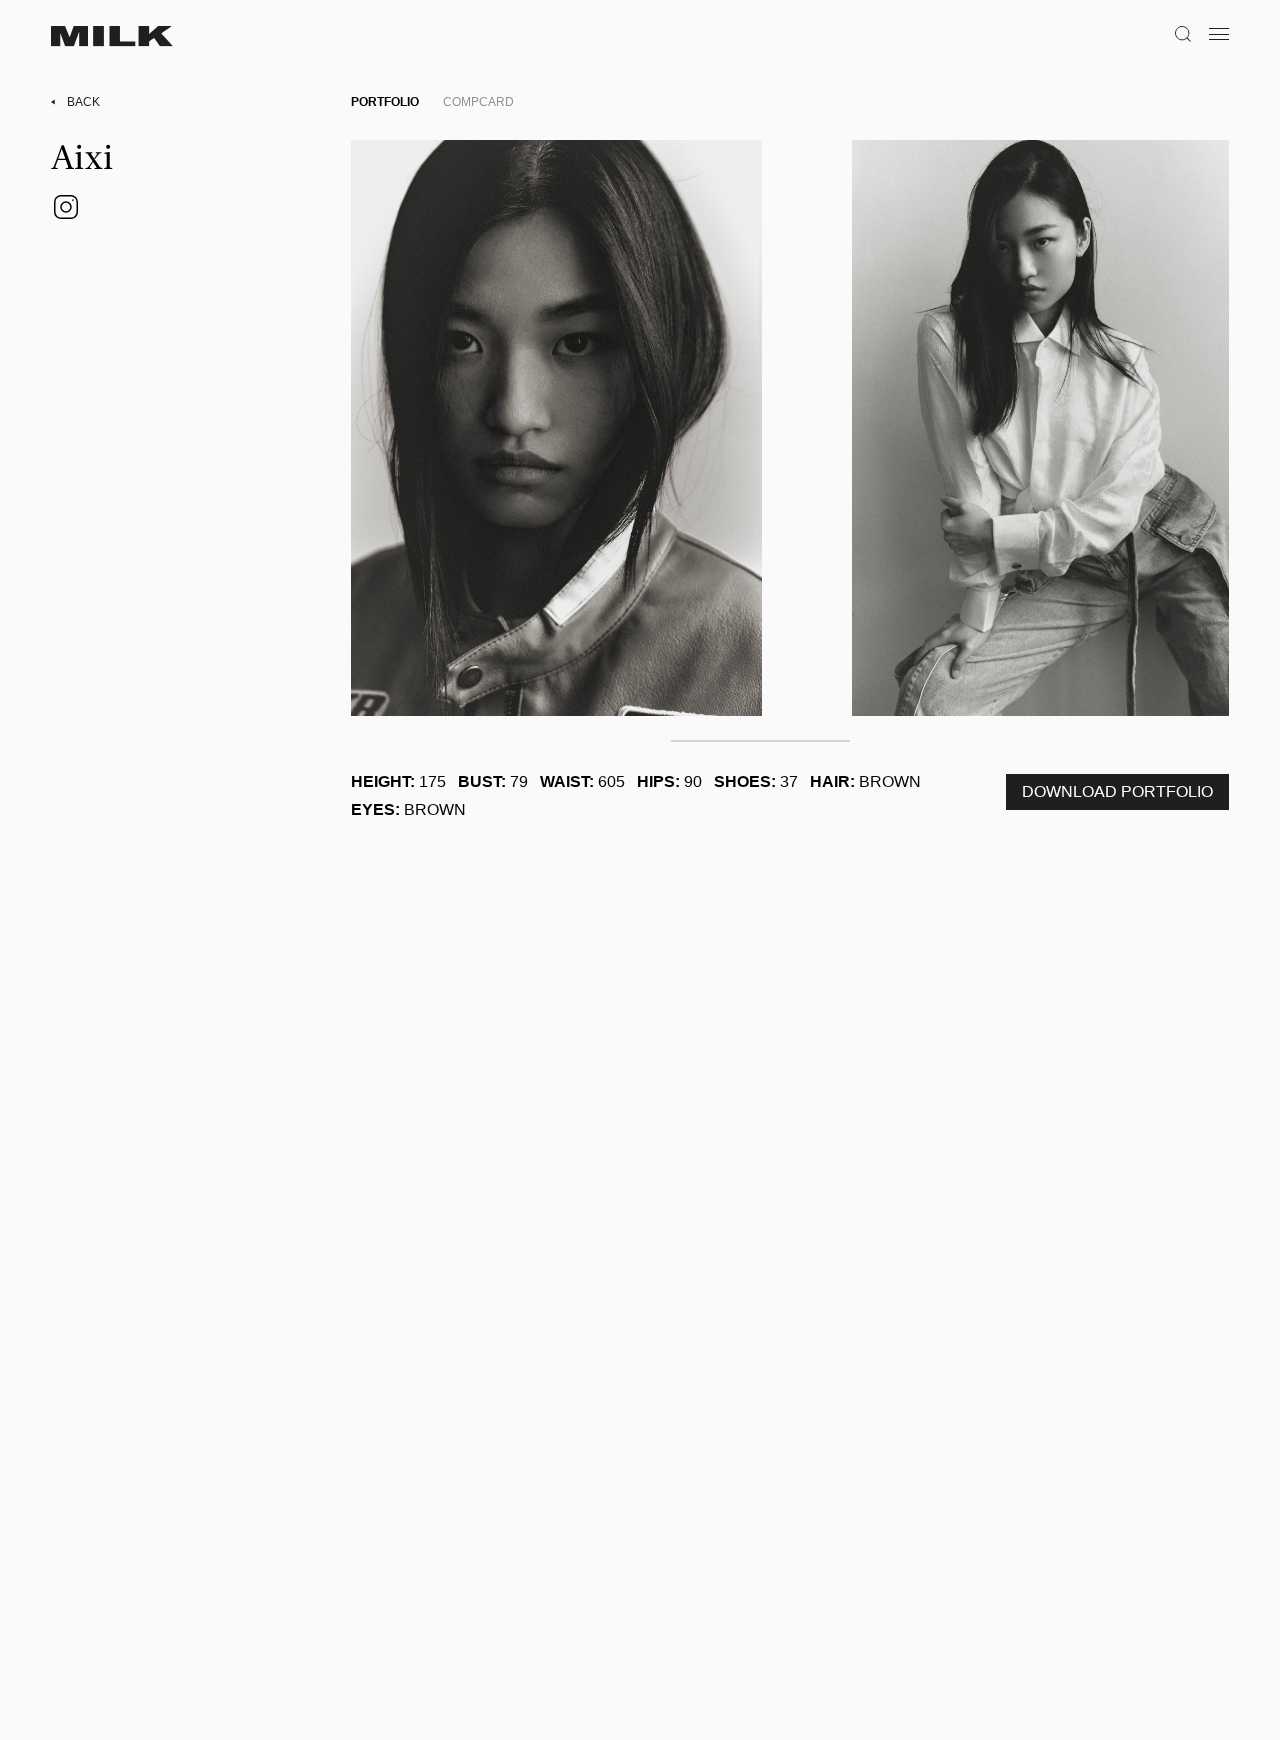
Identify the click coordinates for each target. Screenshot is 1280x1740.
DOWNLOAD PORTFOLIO (1117, 791)
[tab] (385, 102)
